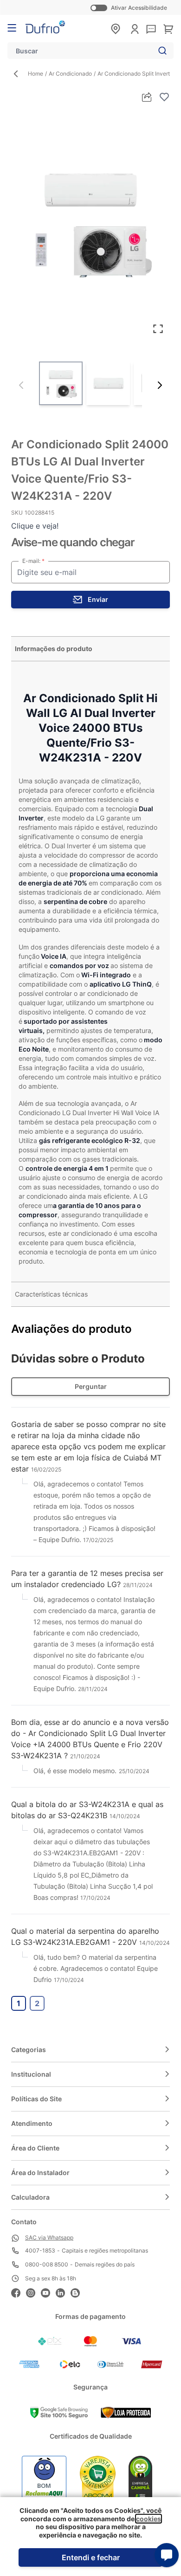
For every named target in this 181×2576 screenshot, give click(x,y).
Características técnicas (51, 1294)
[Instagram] (33, 2292)
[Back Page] (19, 74)
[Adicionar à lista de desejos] (164, 97)
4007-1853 (40, 2250)
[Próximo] (160, 385)
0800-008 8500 (47, 2264)
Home (36, 74)
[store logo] (45, 27)
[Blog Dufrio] (78, 2292)
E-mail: (32, 561)
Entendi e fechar (91, 2557)
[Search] (161, 51)
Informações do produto (54, 649)
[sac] (151, 30)
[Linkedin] (63, 2292)
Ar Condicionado (70, 74)
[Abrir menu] (12, 28)
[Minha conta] (135, 29)
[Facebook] (19, 2292)
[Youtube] (48, 2292)
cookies (149, 2519)
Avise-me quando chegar (73, 542)
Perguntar (91, 1386)
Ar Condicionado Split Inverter (136, 74)
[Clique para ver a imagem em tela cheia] (90, 223)
